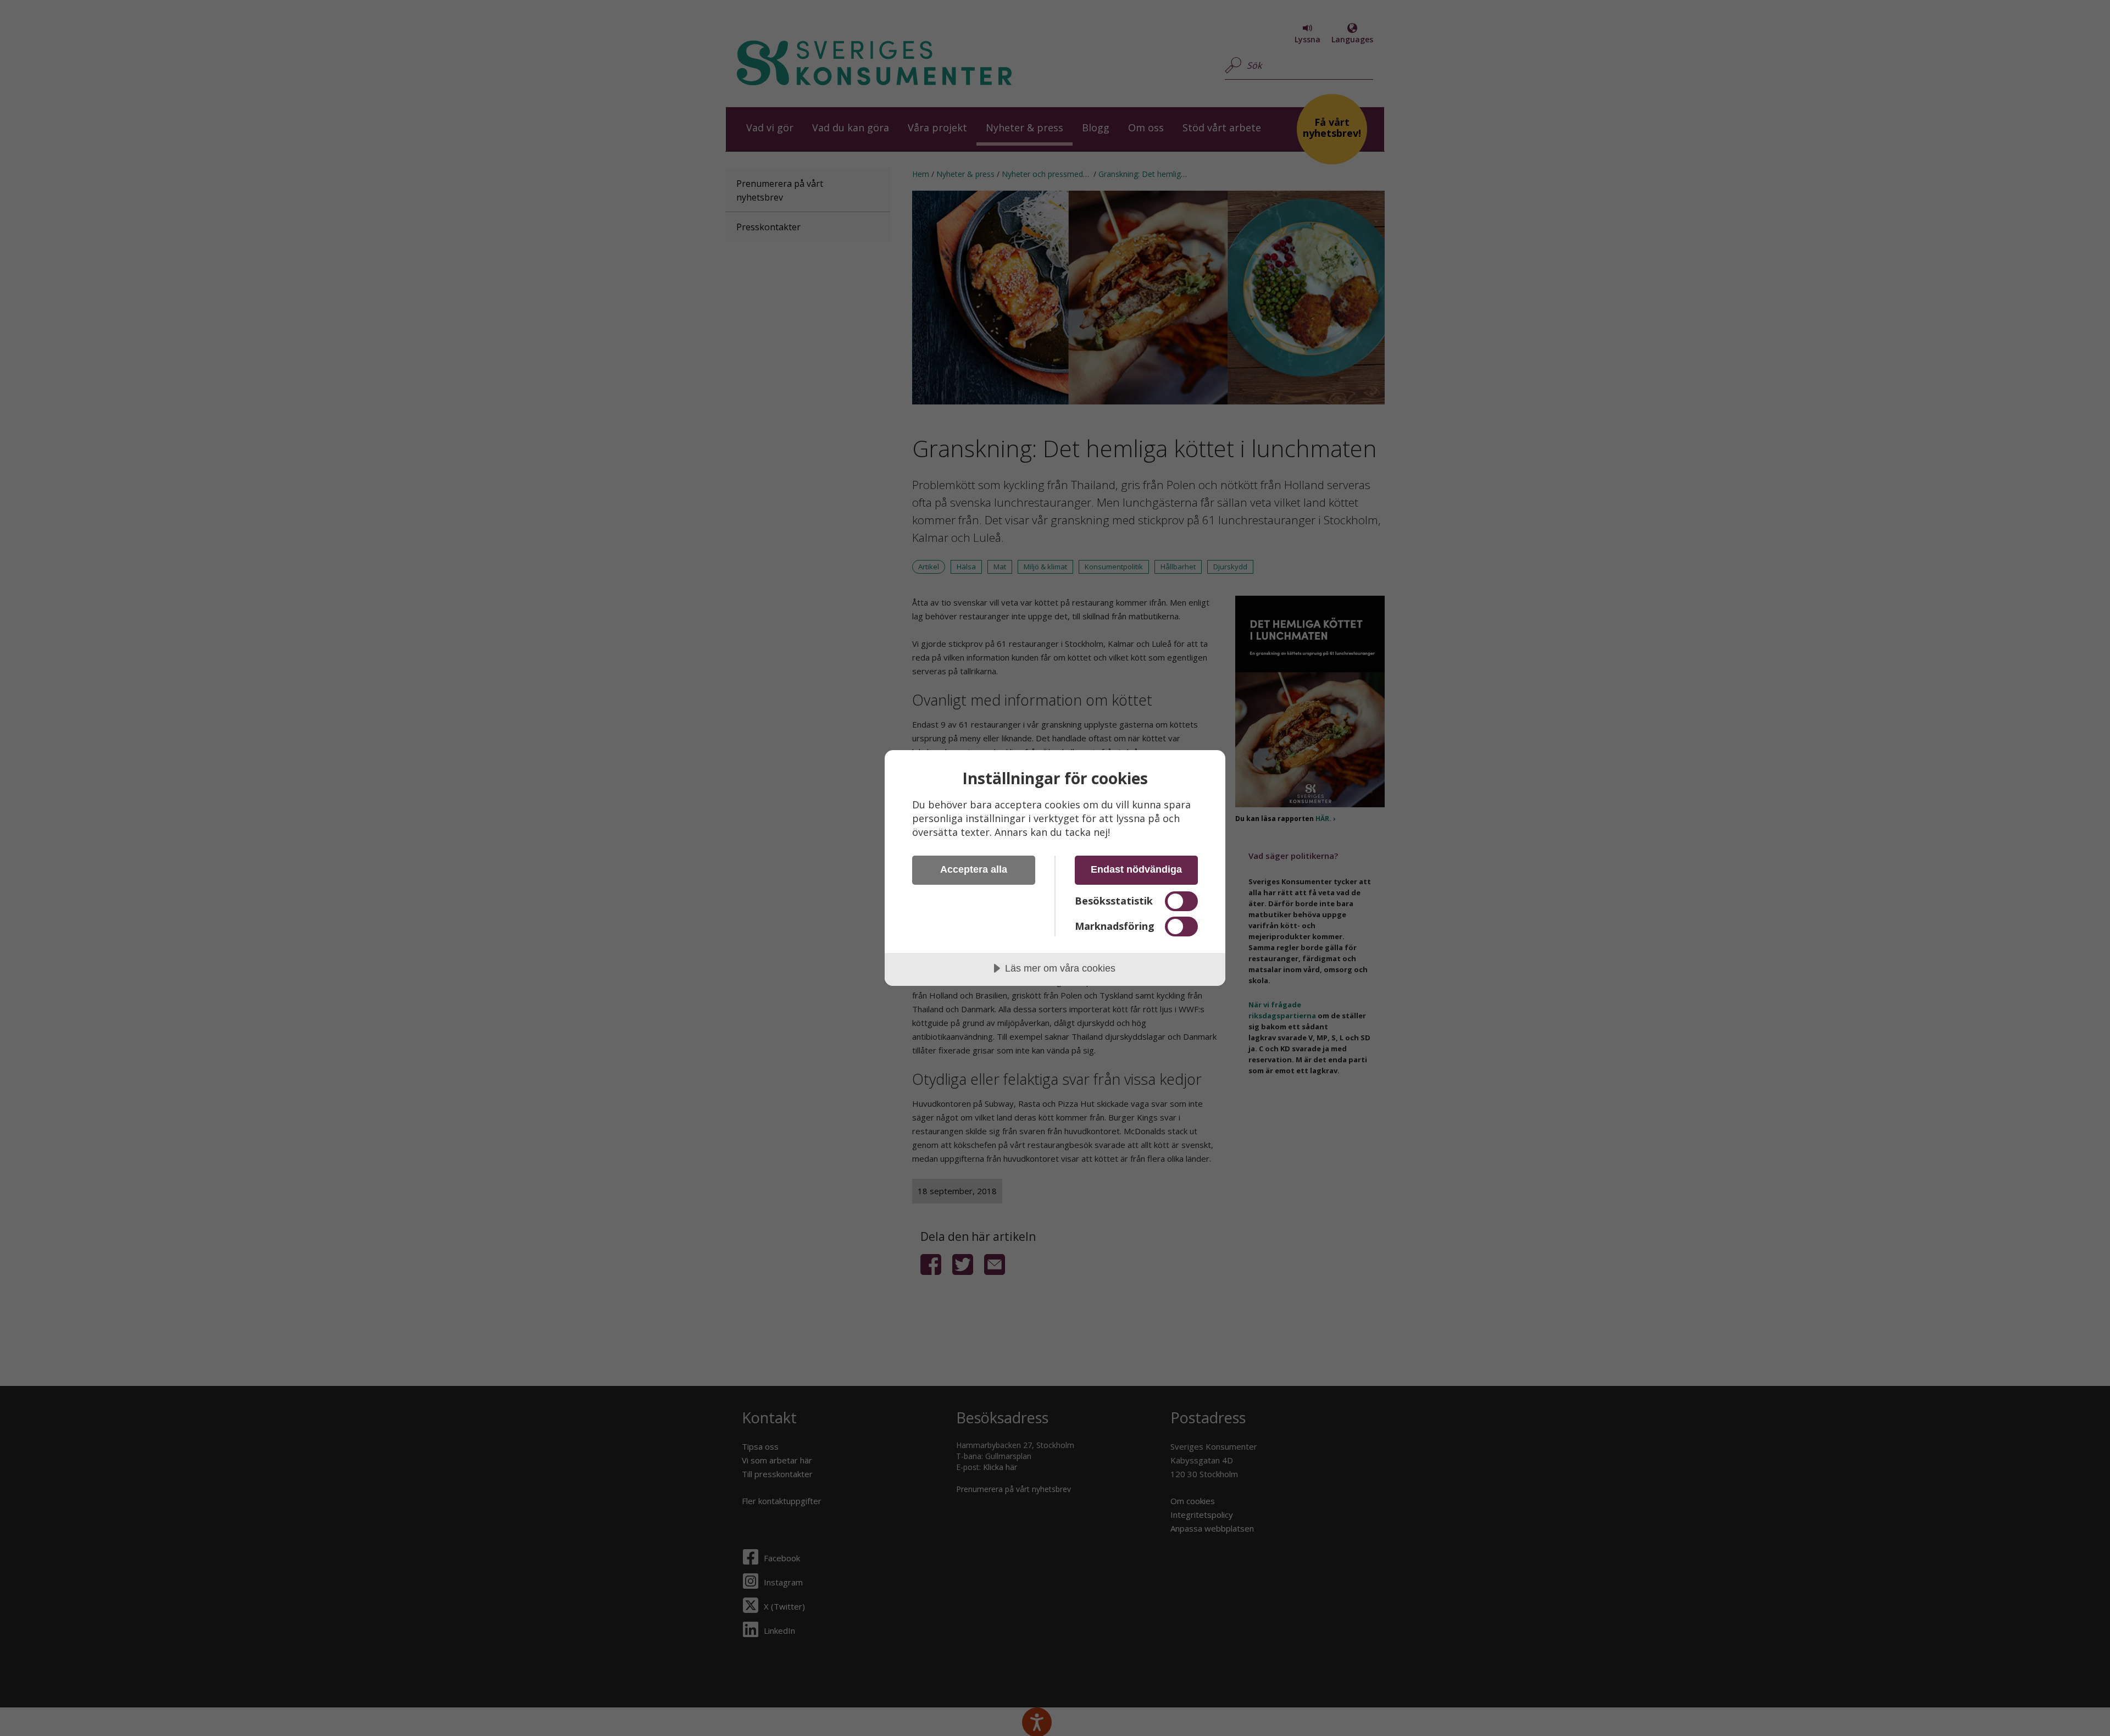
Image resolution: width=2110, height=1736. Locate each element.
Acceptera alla (974, 869)
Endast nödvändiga (1136, 869)
